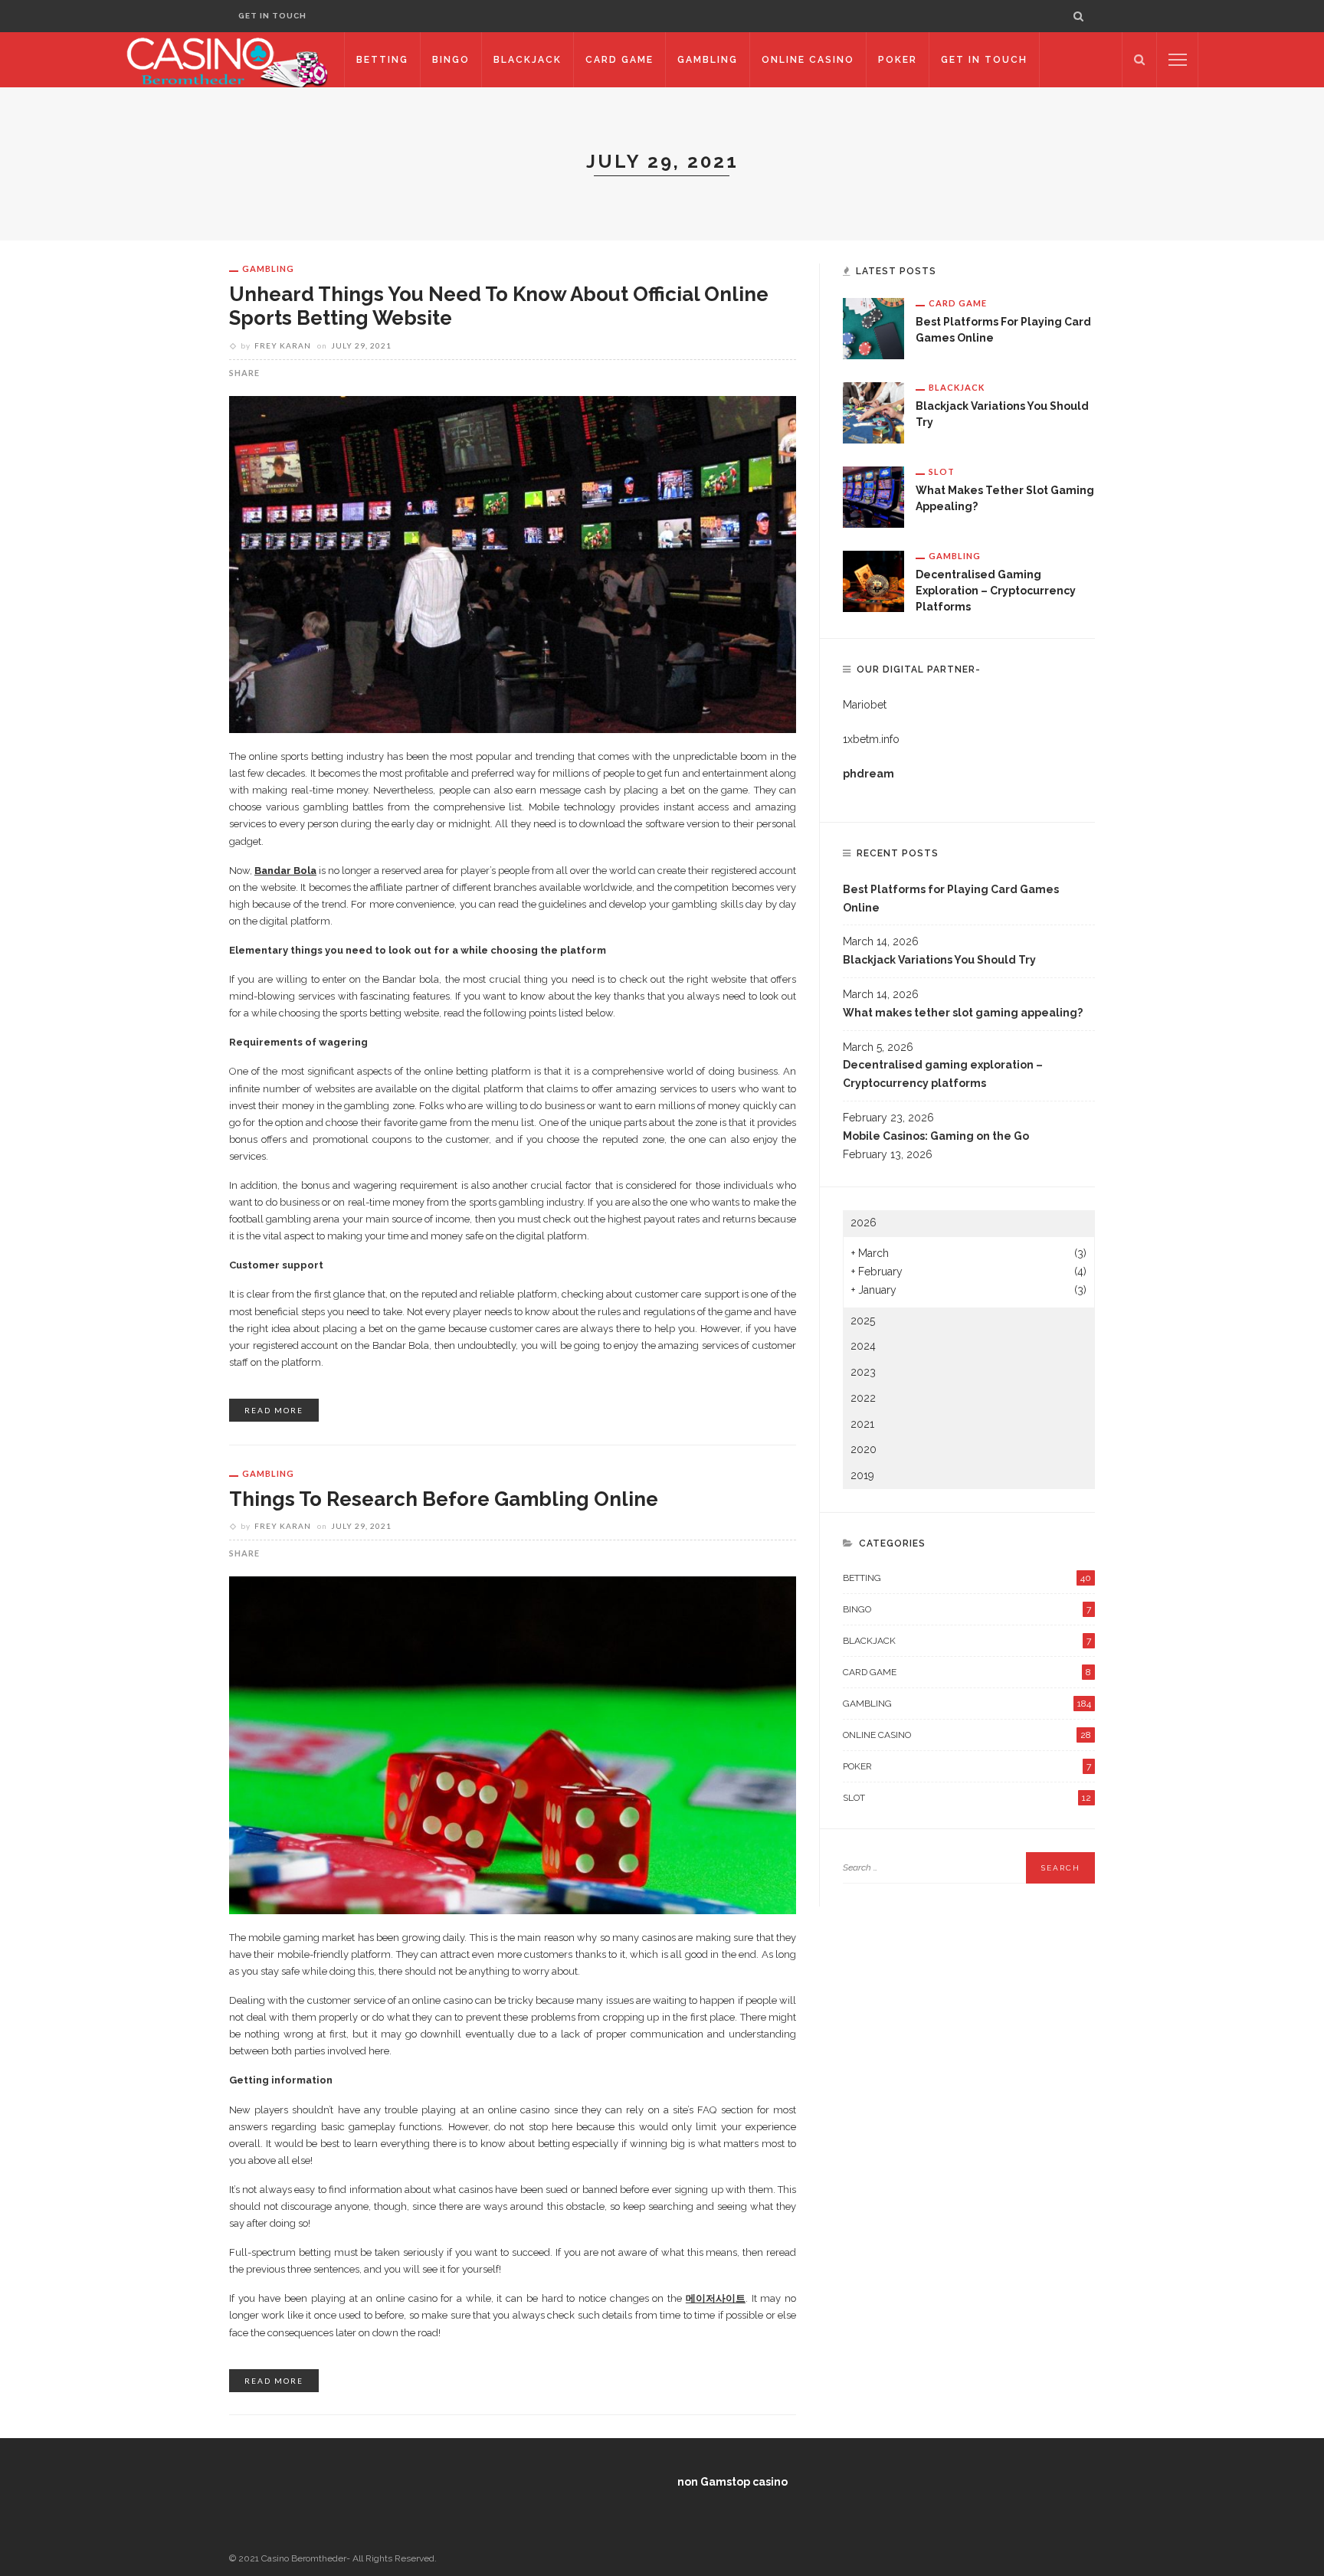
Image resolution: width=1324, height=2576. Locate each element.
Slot (942, 471)
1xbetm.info (871, 739)
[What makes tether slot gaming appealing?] (873, 496)
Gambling (708, 60)
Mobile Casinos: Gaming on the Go (936, 1136)
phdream (868, 774)
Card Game (619, 60)
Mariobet (865, 705)
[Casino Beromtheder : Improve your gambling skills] (227, 59)
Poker (898, 60)
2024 (863, 1346)
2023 (863, 1372)
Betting (382, 60)
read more (274, 1410)
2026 (864, 1223)
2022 (863, 1398)
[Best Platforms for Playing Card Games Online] (873, 328)
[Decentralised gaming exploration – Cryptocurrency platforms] (873, 581)
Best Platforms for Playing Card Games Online (951, 898)
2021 (862, 1424)
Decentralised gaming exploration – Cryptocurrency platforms (996, 591)
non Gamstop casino (732, 2482)
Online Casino (808, 60)
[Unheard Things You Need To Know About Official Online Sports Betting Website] (513, 563)
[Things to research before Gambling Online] (513, 1744)
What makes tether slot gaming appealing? (963, 1013)
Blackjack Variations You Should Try (939, 960)
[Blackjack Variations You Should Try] (873, 412)
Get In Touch (272, 16)
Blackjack (528, 60)
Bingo (451, 60)
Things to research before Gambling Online (444, 1499)
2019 (862, 1475)
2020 (864, 1449)
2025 (863, 1321)
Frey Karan (283, 345)
